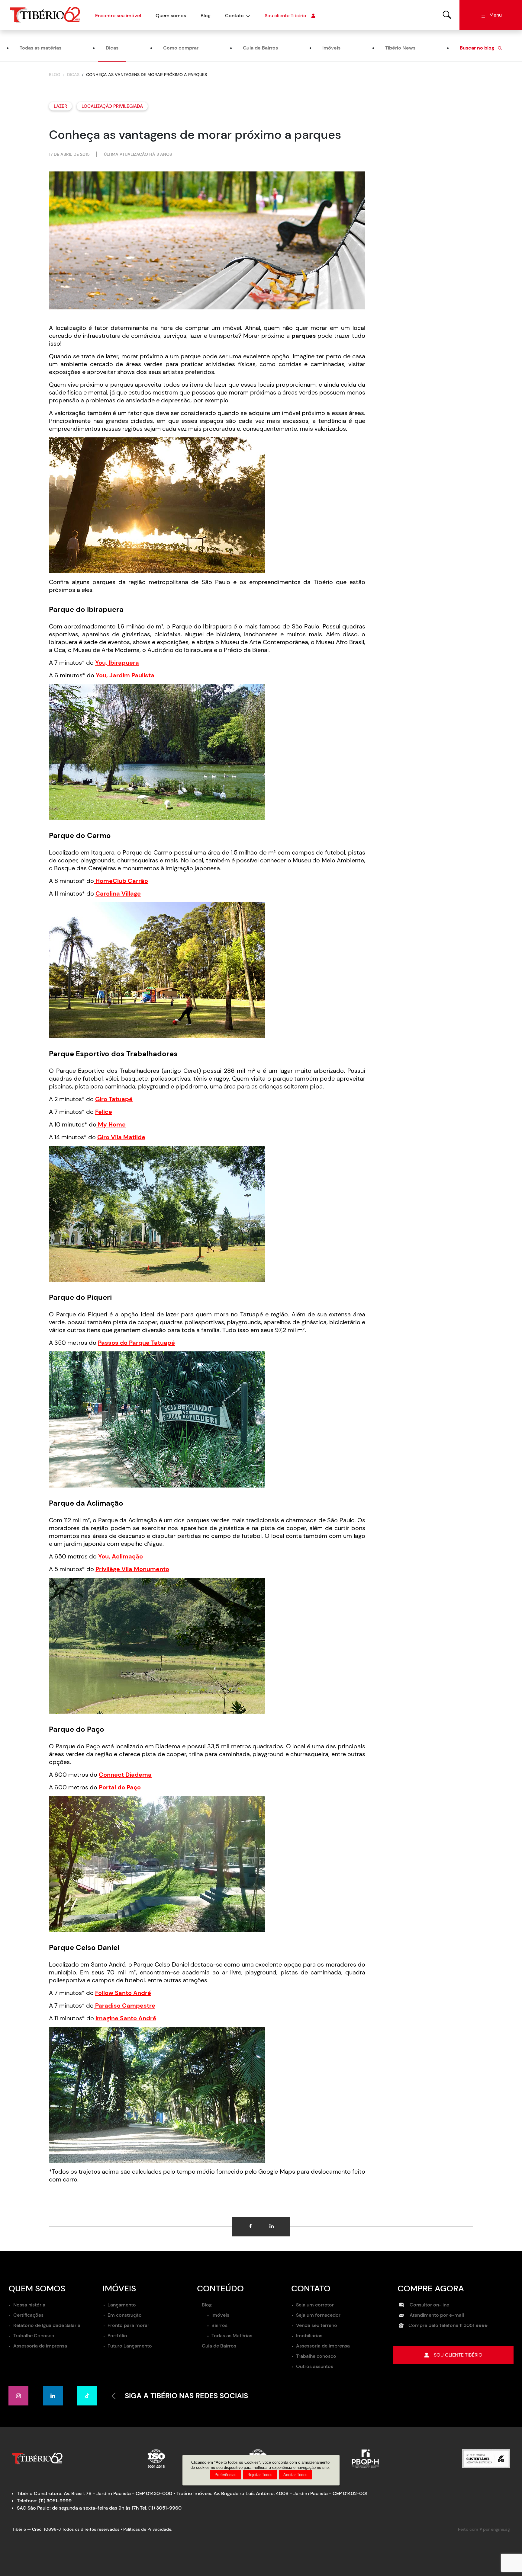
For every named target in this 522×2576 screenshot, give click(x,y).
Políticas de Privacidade (147, 2529)
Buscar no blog (478, 48)
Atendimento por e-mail (436, 2315)
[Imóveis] (447, 15)
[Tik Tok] (87, 2396)
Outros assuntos (315, 2366)
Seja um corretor (315, 2305)
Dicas (112, 48)
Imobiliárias (309, 2336)
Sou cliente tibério (458, 2355)
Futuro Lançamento (130, 2346)
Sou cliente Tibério (285, 16)
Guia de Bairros (260, 48)
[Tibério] (45, 15)
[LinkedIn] (53, 2396)
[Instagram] (18, 2396)
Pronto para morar (128, 2325)
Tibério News (400, 48)
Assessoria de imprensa (40, 2346)
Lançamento (122, 2305)
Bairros (219, 2325)
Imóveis (331, 48)
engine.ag (500, 2529)
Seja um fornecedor (318, 2315)
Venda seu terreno (317, 2325)
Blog (206, 16)
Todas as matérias (40, 48)
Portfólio (117, 2336)
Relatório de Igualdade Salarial (47, 2325)
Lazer (60, 106)
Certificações (28, 2315)
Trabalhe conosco (316, 2356)
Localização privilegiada (112, 106)
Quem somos (171, 16)
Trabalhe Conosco (34, 2336)
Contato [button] (234, 16)
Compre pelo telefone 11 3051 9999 (448, 2325)
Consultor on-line (429, 2305)
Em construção (125, 2315)
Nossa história (29, 2305)
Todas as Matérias (232, 2336)
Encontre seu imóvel (118, 16)
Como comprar (181, 48)
